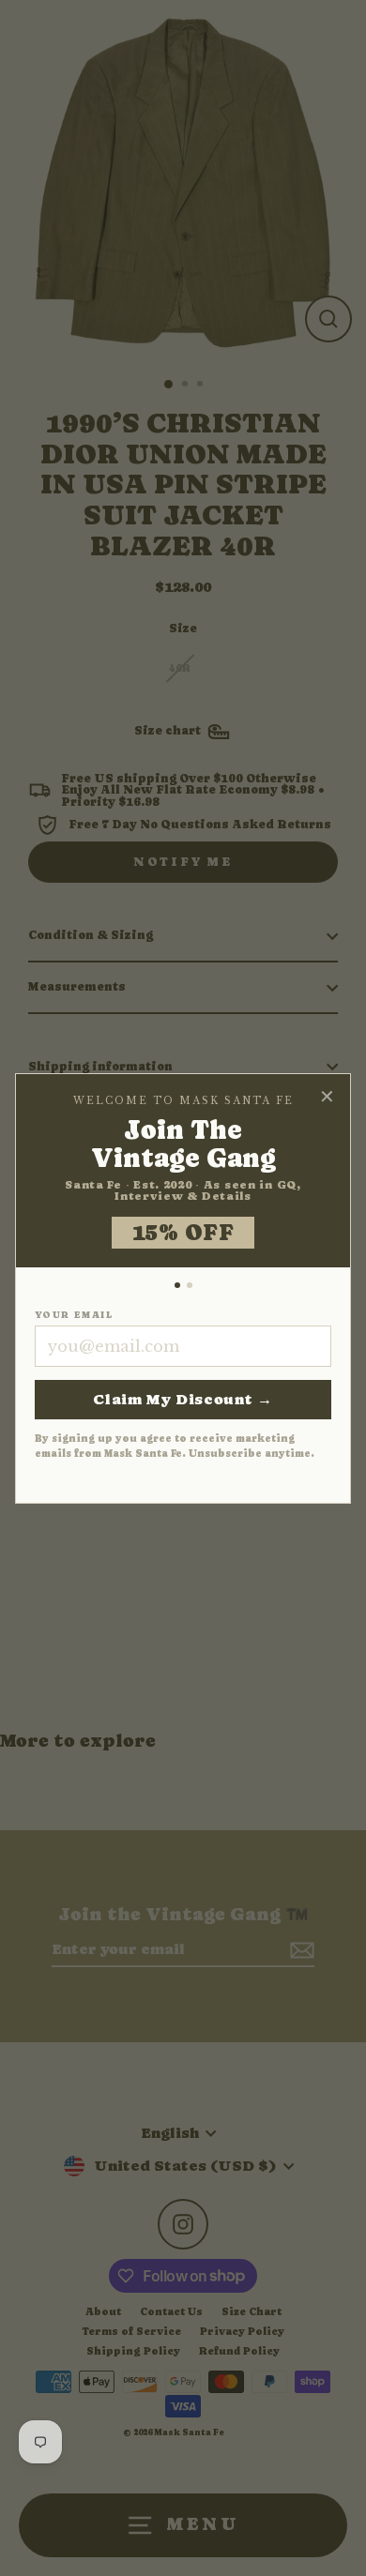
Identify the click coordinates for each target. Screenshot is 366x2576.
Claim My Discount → (183, 1399)
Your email (74, 1315)
